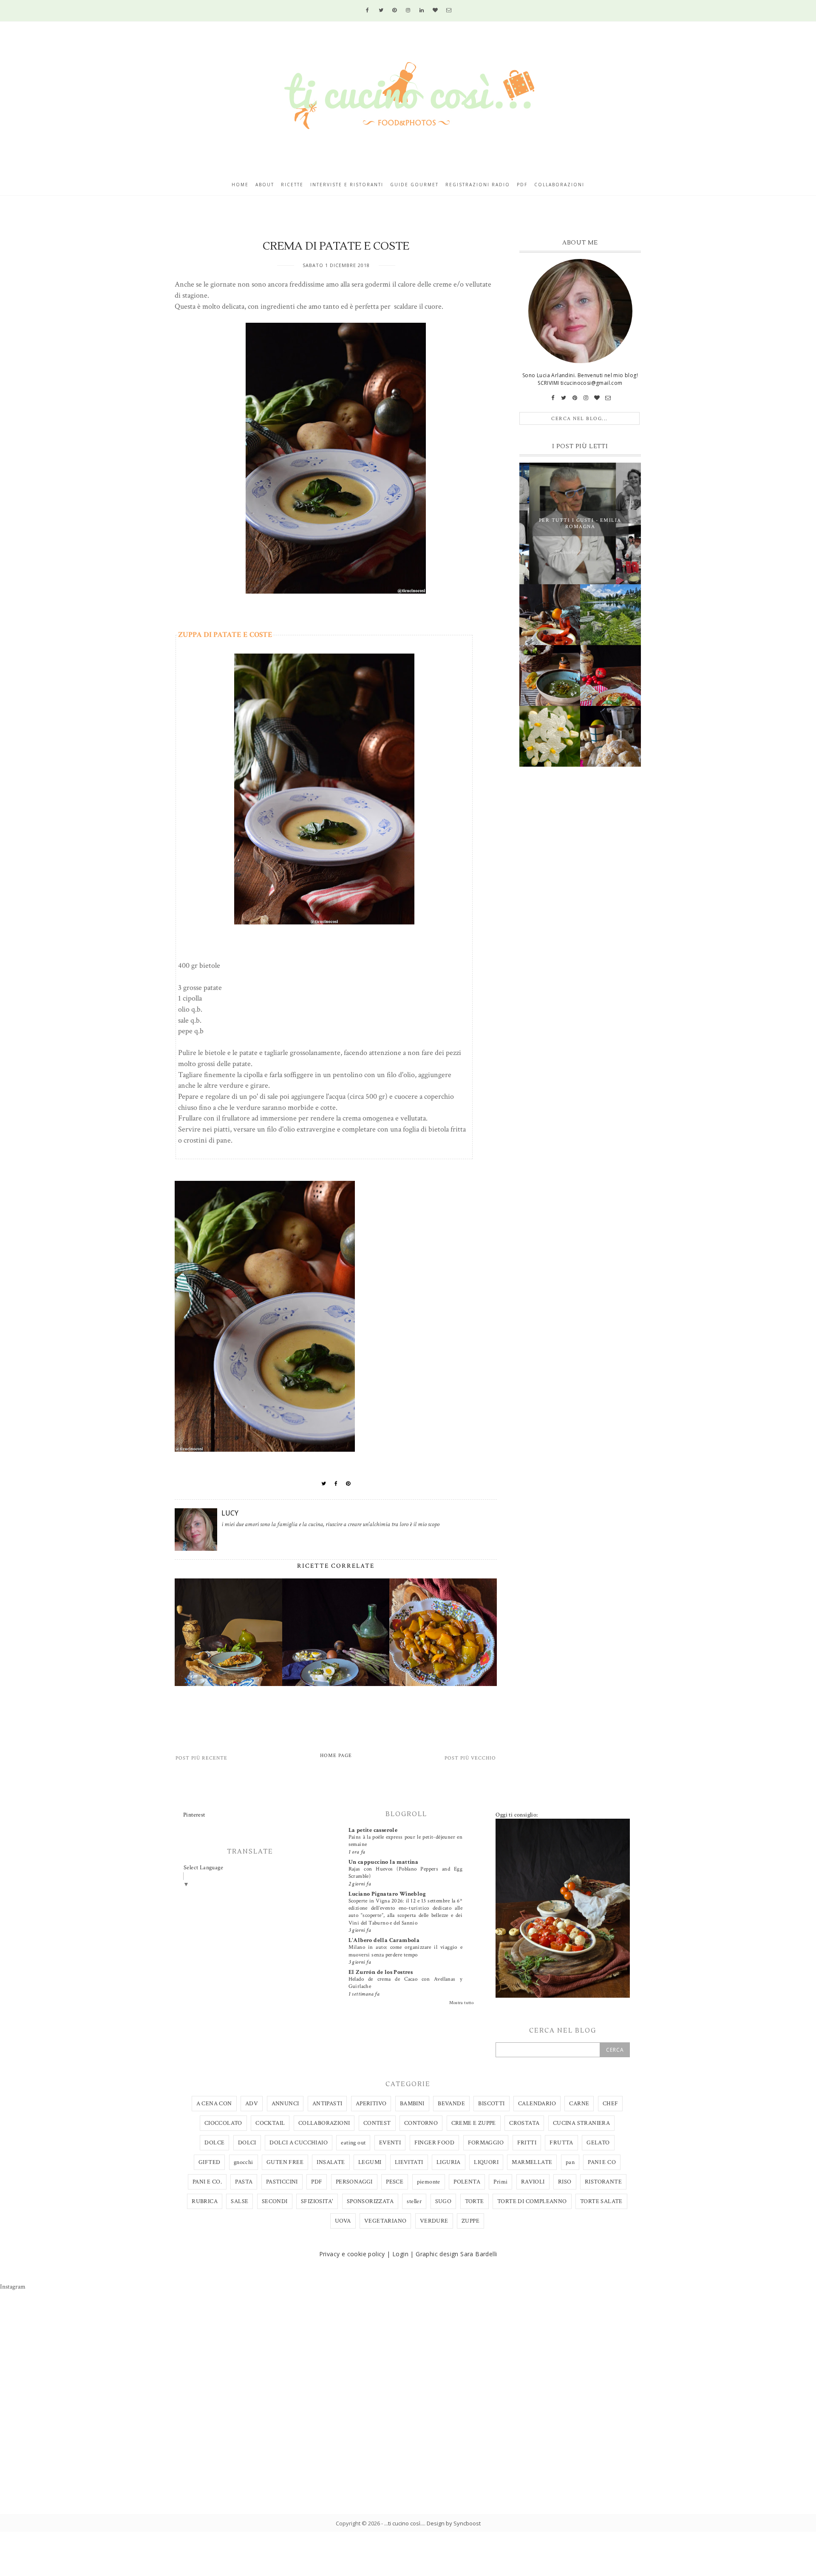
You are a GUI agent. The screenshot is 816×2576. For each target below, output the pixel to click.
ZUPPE (470, 2221)
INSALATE (331, 2162)
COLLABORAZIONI (324, 2123)
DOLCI (247, 2143)
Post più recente (201, 1758)
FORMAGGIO (486, 2143)
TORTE (475, 2201)
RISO (565, 2182)
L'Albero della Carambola (384, 1940)
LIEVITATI (409, 2162)
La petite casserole (373, 1830)
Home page (336, 1756)
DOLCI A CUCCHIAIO (299, 2143)
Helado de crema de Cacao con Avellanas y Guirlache (405, 1983)
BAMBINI (412, 2104)
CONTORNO (421, 2123)
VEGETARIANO (385, 2221)
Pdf (522, 185)
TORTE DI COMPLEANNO (532, 2201)
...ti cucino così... (404, 2523)
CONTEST (377, 2123)
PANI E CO (602, 2162)
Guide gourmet (414, 185)
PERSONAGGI (354, 2182)
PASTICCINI (282, 2182)
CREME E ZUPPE (474, 2123)
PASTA (244, 2182)
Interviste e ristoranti (347, 185)
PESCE (395, 2182)
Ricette (292, 185)
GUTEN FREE (285, 2162)
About (265, 185)
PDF (317, 2182)
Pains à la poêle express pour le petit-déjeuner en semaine (405, 1841)
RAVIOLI (533, 2182)
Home (240, 185)
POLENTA (467, 2182)
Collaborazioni (559, 185)
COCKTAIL (270, 2123)
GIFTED (209, 2162)
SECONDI (275, 2201)
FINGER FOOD (434, 2143)
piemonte (429, 2182)
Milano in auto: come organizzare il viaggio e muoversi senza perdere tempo (405, 1951)
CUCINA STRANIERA (581, 2123)
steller (414, 2201)
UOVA (343, 2221)
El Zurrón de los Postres (381, 1972)
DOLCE (214, 2143)
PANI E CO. (207, 2182)
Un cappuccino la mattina (384, 1862)
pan (570, 2162)
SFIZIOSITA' (317, 2201)
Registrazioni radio (478, 185)
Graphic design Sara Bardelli (456, 2254)
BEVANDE (451, 2104)
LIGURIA (449, 2162)
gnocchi (244, 2162)
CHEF (611, 2104)
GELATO (598, 2143)
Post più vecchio (470, 1758)
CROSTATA (524, 2123)
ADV (252, 2104)
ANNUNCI (285, 2104)
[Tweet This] (324, 1484)
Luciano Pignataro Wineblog (387, 1894)
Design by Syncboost (454, 2523)
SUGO (443, 2201)
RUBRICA (205, 2201)
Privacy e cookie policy (352, 2254)
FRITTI (527, 2143)
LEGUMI (370, 2162)
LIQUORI (486, 2162)
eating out (353, 2143)
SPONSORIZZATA (370, 2201)
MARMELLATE (532, 2162)
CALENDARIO (537, 2104)
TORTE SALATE (601, 2201)
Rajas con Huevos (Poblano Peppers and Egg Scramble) (405, 1872)
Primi (500, 2182)
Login (400, 2254)
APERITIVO (371, 2104)
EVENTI (390, 2143)
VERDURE (434, 2221)
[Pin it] (348, 1484)
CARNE (579, 2104)
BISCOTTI (491, 2104)
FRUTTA (561, 2143)
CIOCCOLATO (223, 2123)
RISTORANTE (603, 2182)
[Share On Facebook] (336, 1484)
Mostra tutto (462, 2003)
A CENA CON (214, 2104)
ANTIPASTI (327, 2104)
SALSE (239, 2201)
